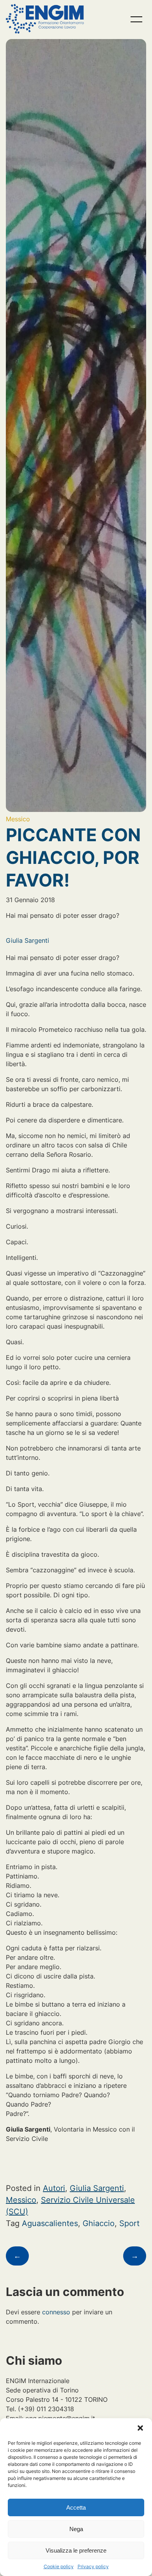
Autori (54, 2188)
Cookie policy (59, 2566)
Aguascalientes (50, 2223)
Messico (18, 819)
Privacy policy (93, 2566)
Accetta (76, 2507)
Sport (129, 2223)
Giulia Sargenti (27, 940)
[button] (140, 2428)
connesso (56, 2312)
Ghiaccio (99, 2223)
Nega (76, 2529)
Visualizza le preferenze (76, 2550)
